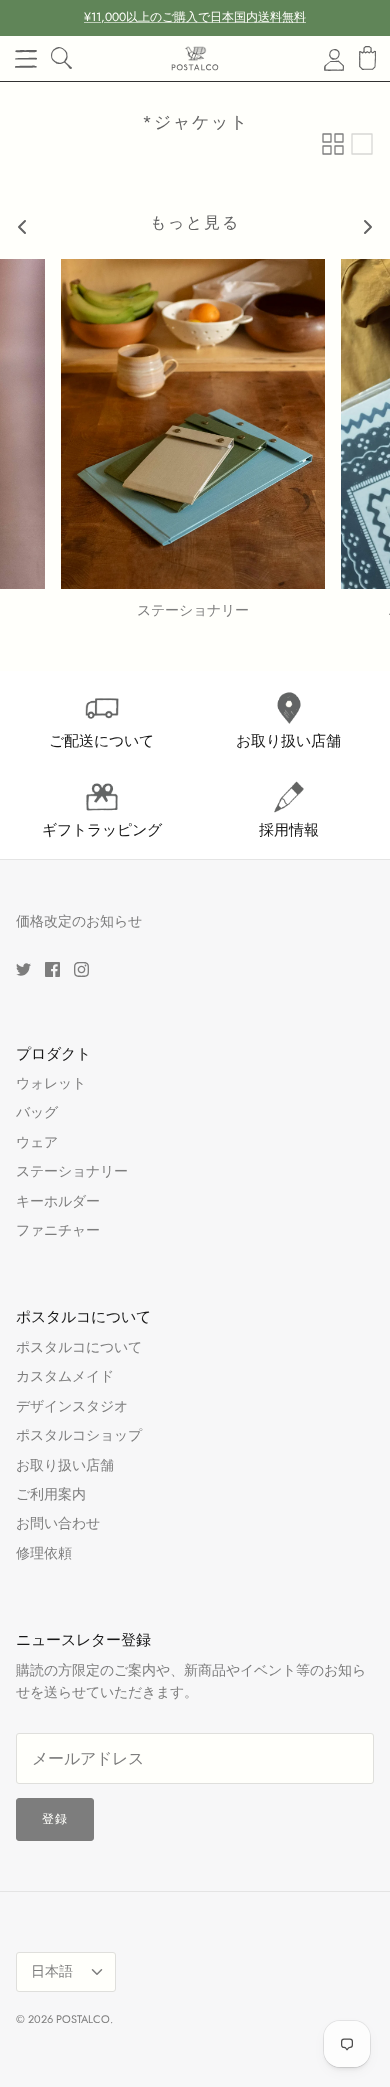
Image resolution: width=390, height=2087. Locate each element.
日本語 (52, 1971)
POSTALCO (83, 2019)
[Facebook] (52, 969)
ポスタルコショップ (79, 1435)
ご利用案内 (51, 1494)
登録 (55, 1819)
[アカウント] (322, 59)
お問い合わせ (58, 1523)
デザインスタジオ (72, 1406)
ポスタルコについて (79, 1347)
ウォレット (51, 1083)
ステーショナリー (72, 1171)
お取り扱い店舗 (65, 1465)
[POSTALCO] (195, 58)
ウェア (37, 1142)
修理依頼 (44, 1553)
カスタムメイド (65, 1376)
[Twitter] (23, 969)
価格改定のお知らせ (79, 921)
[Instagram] (81, 969)
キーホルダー (58, 1201)
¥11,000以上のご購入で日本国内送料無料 (195, 17)
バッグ (37, 1112)
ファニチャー (58, 1230)
